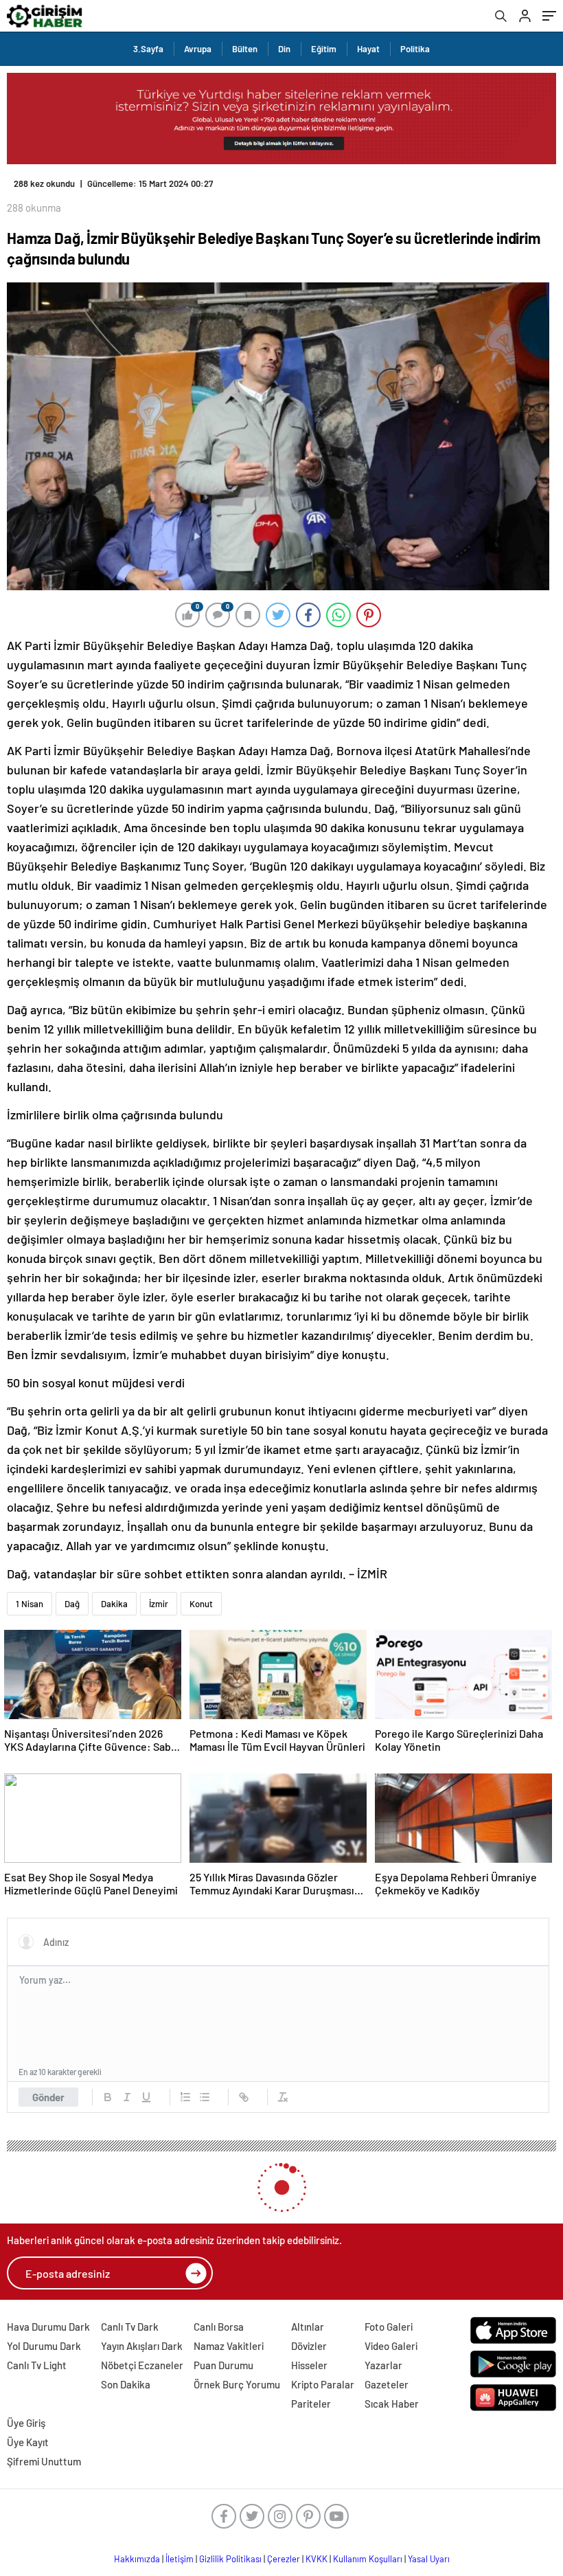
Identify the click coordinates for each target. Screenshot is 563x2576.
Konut (201, 1593)
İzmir (159, 1593)
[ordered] (185, 2086)
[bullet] (205, 2086)
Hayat (368, 49)
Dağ (72, 1593)
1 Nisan (30, 1593)
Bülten (245, 49)
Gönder (48, 2086)
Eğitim (324, 49)
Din (284, 49)
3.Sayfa (148, 49)
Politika (415, 49)
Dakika (114, 1593)
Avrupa (198, 49)
